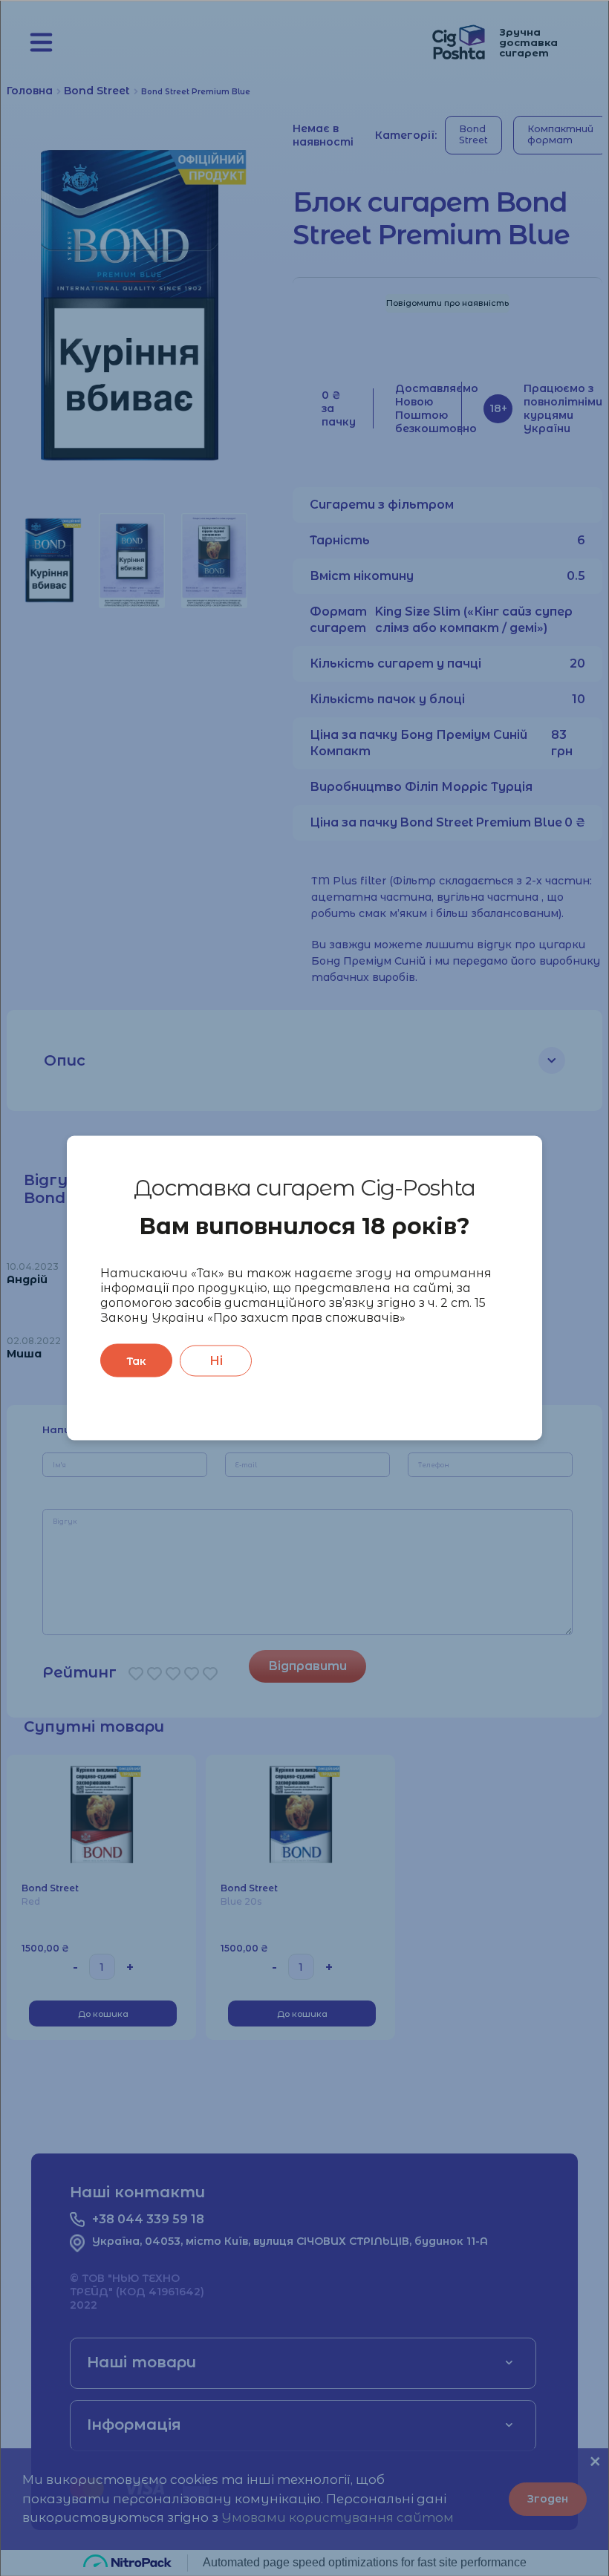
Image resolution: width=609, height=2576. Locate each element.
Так (136, 1360)
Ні (216, 1360)
